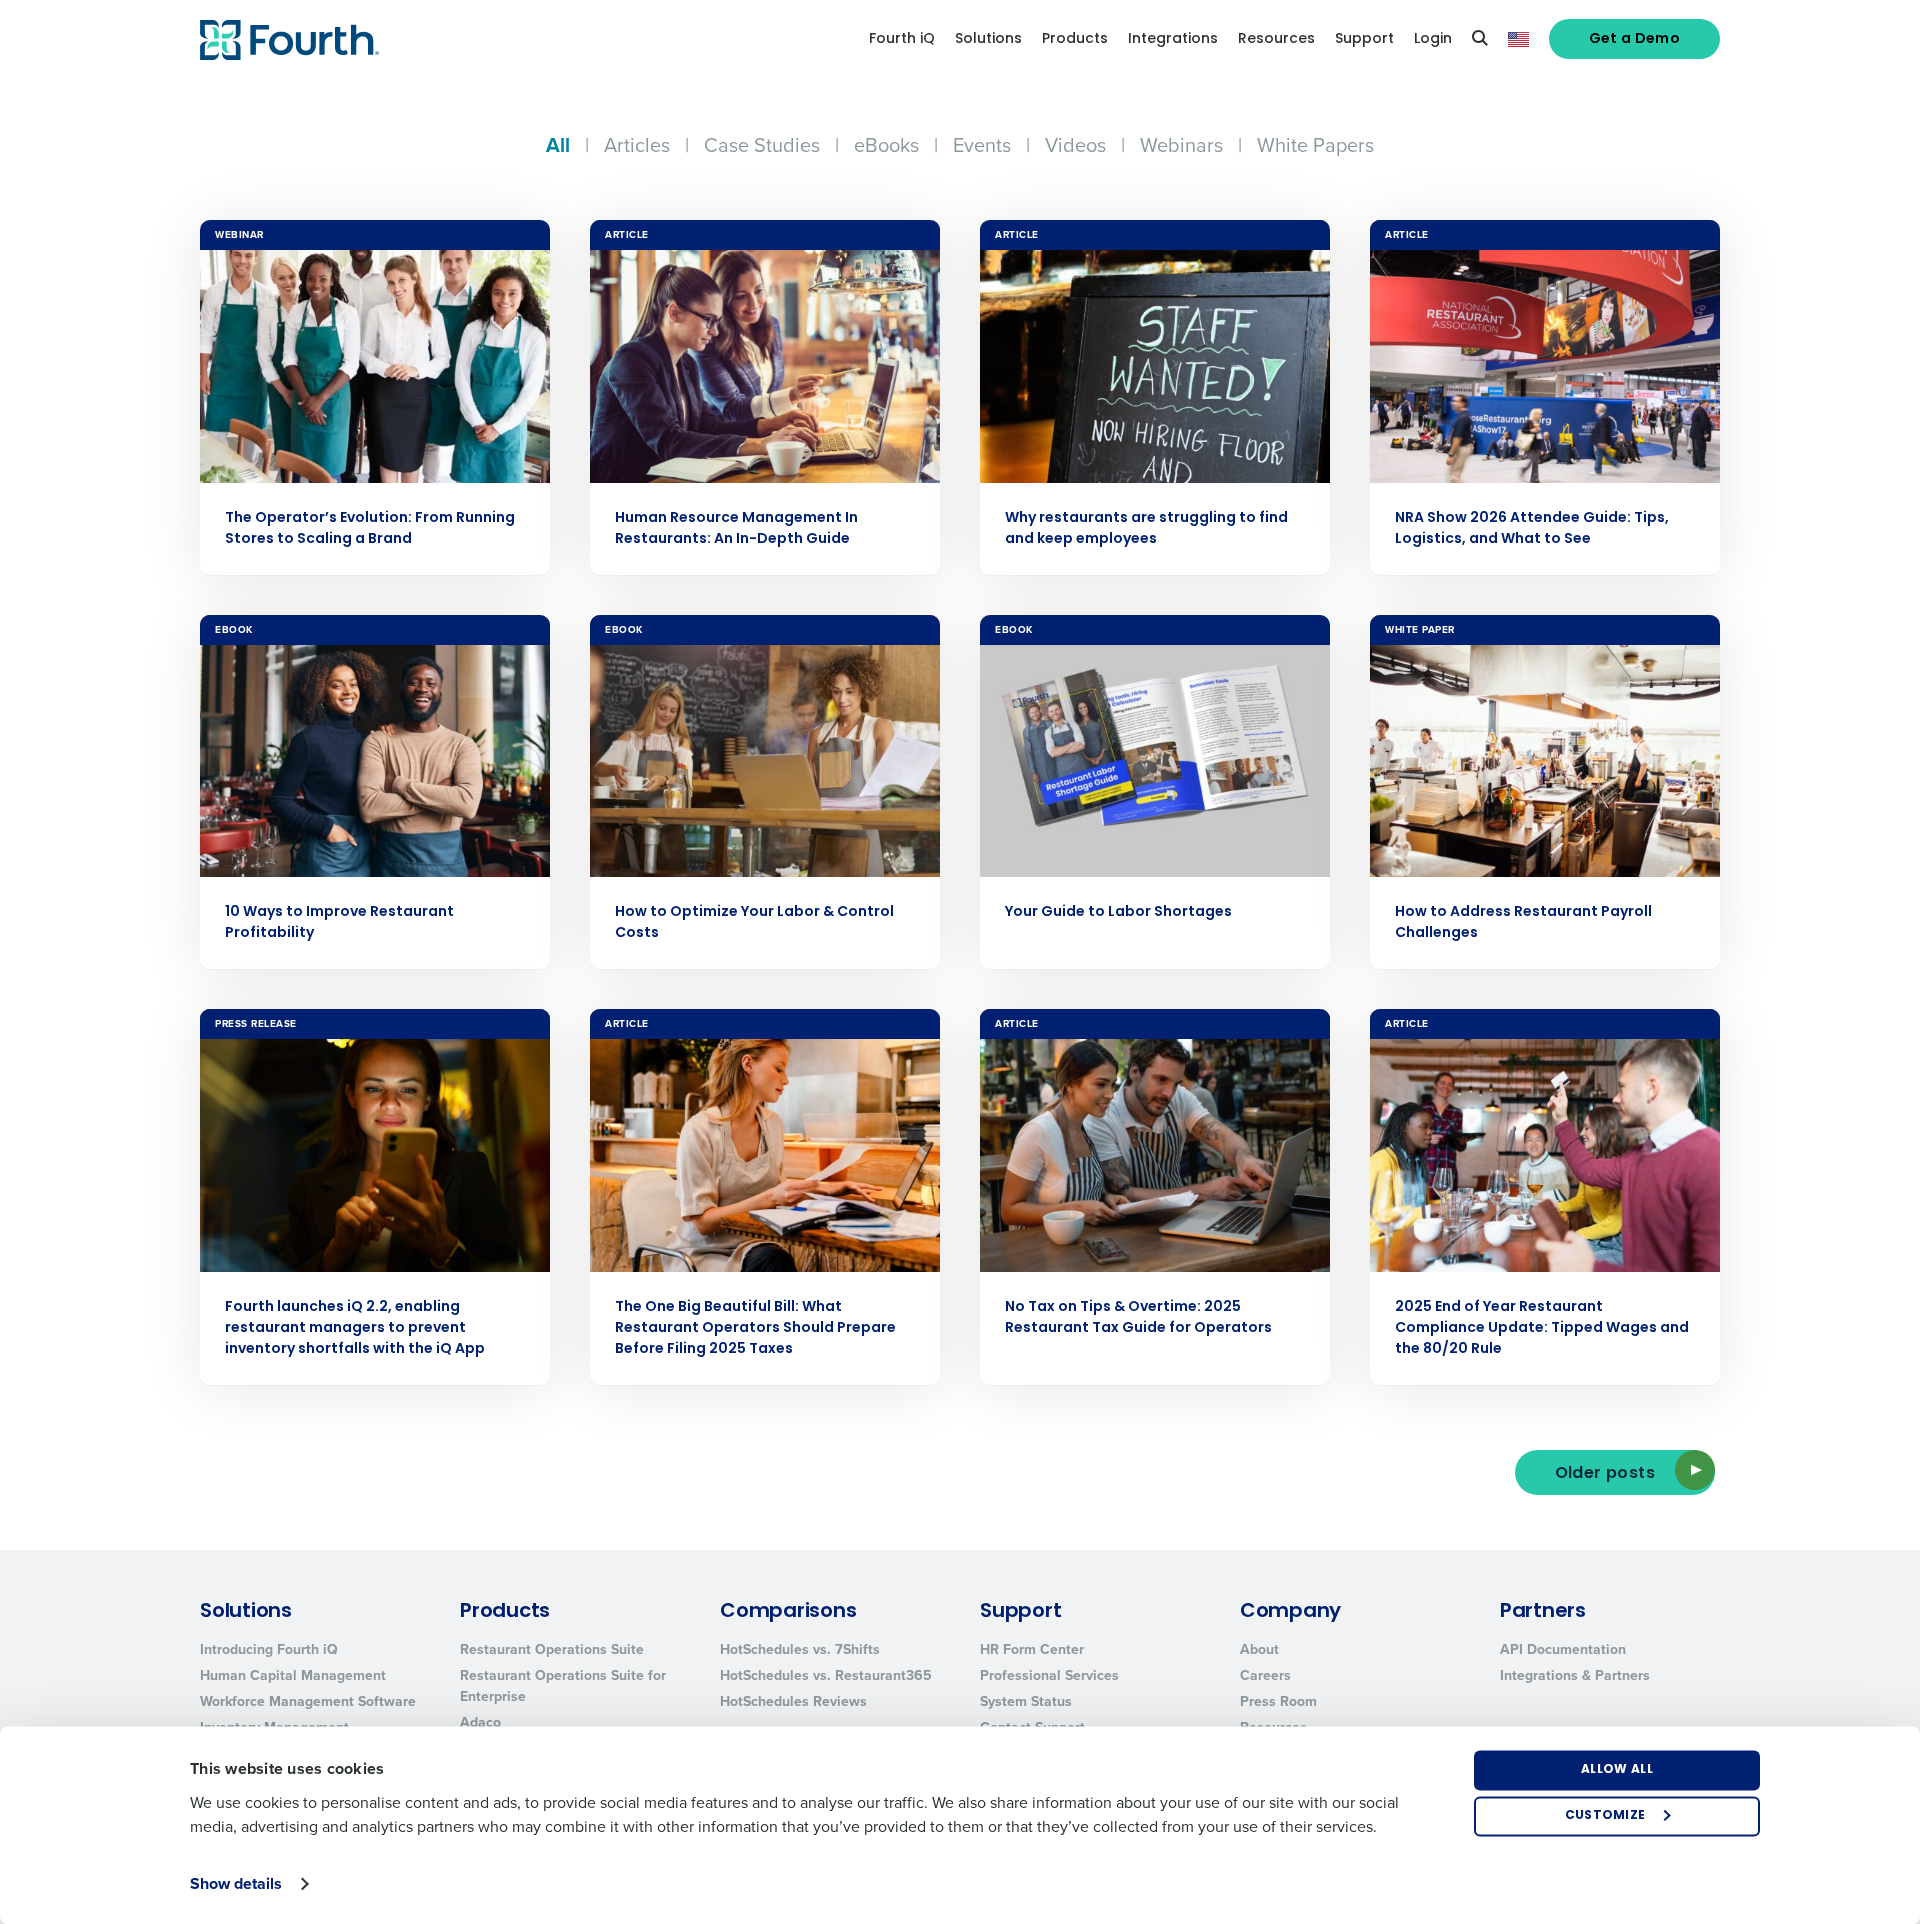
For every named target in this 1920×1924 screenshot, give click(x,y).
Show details (236, 1883)
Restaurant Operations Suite (552, 1649)
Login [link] (1433, 39)
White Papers (1315, 144)
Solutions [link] (988, 39)
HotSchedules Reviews (793, 1701)
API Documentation (1563, 1649)
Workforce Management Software (308, 1701)
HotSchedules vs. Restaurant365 (826, 1675)
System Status (1026, 1701)
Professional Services (1049, 1675)
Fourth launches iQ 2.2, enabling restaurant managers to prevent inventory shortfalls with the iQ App (355, 1328)
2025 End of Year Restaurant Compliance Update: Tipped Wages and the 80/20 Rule (1542, 1328)
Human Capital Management (293, 1675)
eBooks (886, 144)
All (558, 144)
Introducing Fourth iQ (269, 1649)
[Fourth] (289, 40)
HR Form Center (1032, 1649)
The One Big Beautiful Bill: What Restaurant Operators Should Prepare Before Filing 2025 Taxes (755, 1328)
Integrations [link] (1173, 39)
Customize (1605, 1816)
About (1259, 1649)
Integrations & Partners (1575, 1675)
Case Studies (762, 144)
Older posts (1605, 1474)
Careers (1265, 1675)
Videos (1075, 144)
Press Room (1278, 1701)
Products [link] (1075, 39)
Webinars (1181, 144)
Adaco (480, 1722)
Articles (637, 144)
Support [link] (1364, 39)
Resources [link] (1276, 39)
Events (982, 144)
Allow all (1617, 1770)
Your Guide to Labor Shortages (1118, 912)
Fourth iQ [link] (902, 39)
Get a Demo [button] (1635, 39)
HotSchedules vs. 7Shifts (800, 1649)
